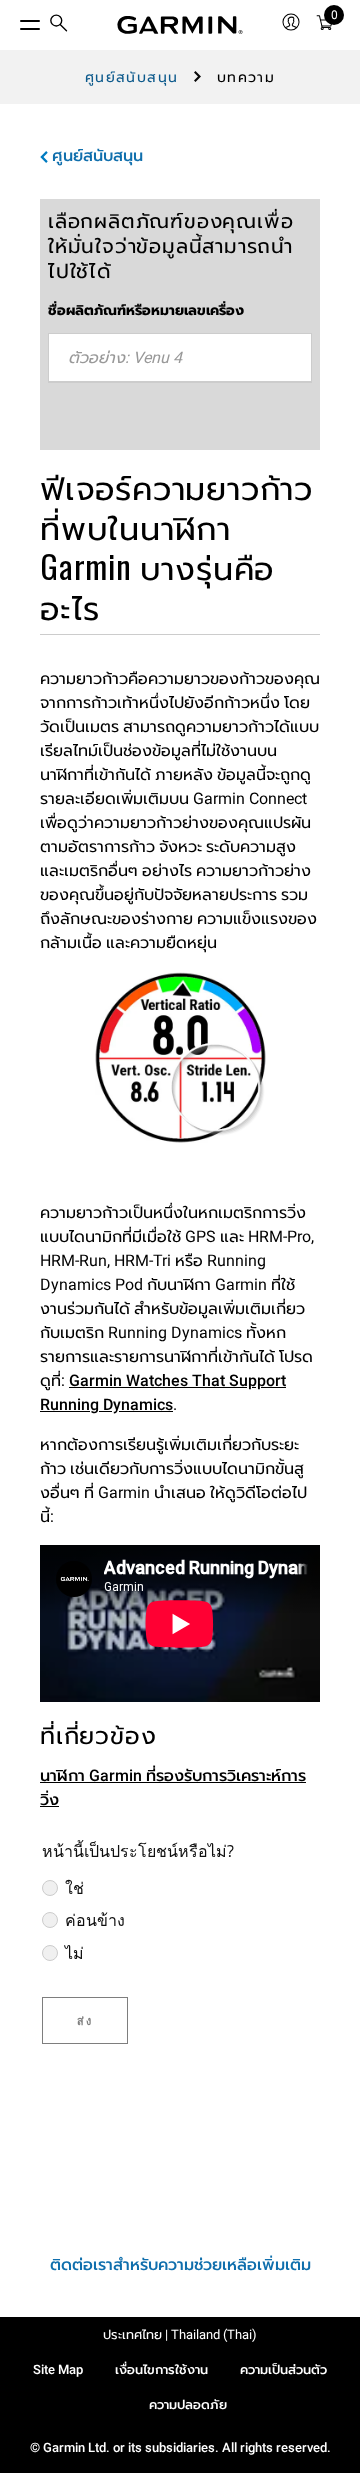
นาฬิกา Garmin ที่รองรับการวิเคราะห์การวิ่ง (173, 1787)
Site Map (58, 2369)
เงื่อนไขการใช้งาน (161, 2369)
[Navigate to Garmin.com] (180, 25)
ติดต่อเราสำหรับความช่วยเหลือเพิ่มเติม (180, 2264)
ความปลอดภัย (188, 2404)
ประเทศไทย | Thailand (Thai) (180, 2334)
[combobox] (180, 358)
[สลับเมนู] (12, 20)
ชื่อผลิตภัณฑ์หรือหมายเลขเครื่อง (146, 310)
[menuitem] (59, 25)
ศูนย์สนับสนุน (132, 77)
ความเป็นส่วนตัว (283, 2369)
